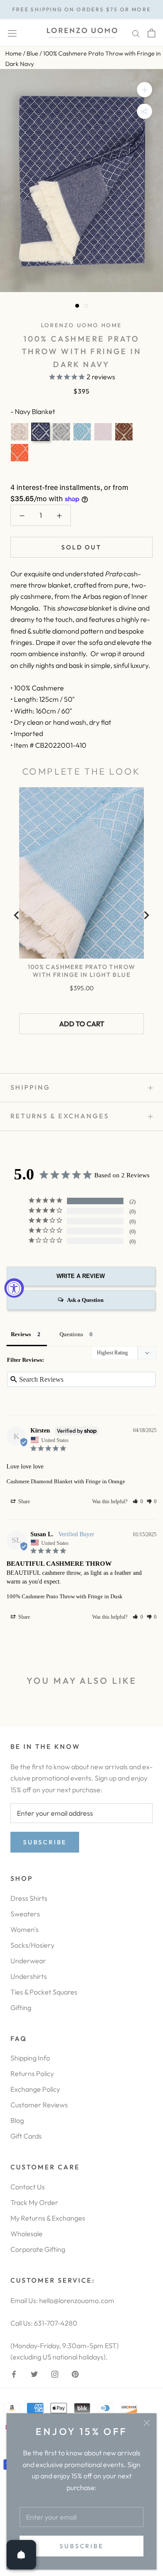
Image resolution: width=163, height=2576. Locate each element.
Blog (17, 2120)
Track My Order (34, 2202)
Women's (25, 1929)
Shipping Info (30, 2058)
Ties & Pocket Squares (44, 1992)
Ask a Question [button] (85, 1300)
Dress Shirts (29, 1898)
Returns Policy (32, 2073)
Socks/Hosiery (32, 1945)
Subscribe (81, 2546)
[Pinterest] (75, 2373)
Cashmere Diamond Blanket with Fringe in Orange (66, 1481)
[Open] (21, 2555)
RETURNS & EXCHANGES (60, 1116)
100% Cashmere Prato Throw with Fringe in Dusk (65, 1596)
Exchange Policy (35, 2089)
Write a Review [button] (81, 1276)
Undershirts (29, 1976)
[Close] (147, 2423)
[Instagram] (55, 2373)
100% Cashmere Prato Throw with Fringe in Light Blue (82, 971)
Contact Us (28, 2187)
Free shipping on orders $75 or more (82, 9)
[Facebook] (14, 2373)
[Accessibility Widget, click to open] (14, 1288)
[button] (138, 1502)
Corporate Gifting (38, 2249)
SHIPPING (30, 1087)
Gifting (21, 2008)
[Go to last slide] (17, 915)
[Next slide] (146, 915)
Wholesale (27, 2234)
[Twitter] (34, 2373)
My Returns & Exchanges (48, 2218)
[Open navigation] (12, 33)
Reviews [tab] (21, 1334)
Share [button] (23, 1502)
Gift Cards (26, 2136)
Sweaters (25, 1914)
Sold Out (81, 547)
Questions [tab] (71, 1334)
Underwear (28, 1961)
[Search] (136, 33)
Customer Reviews (39, 2105)
